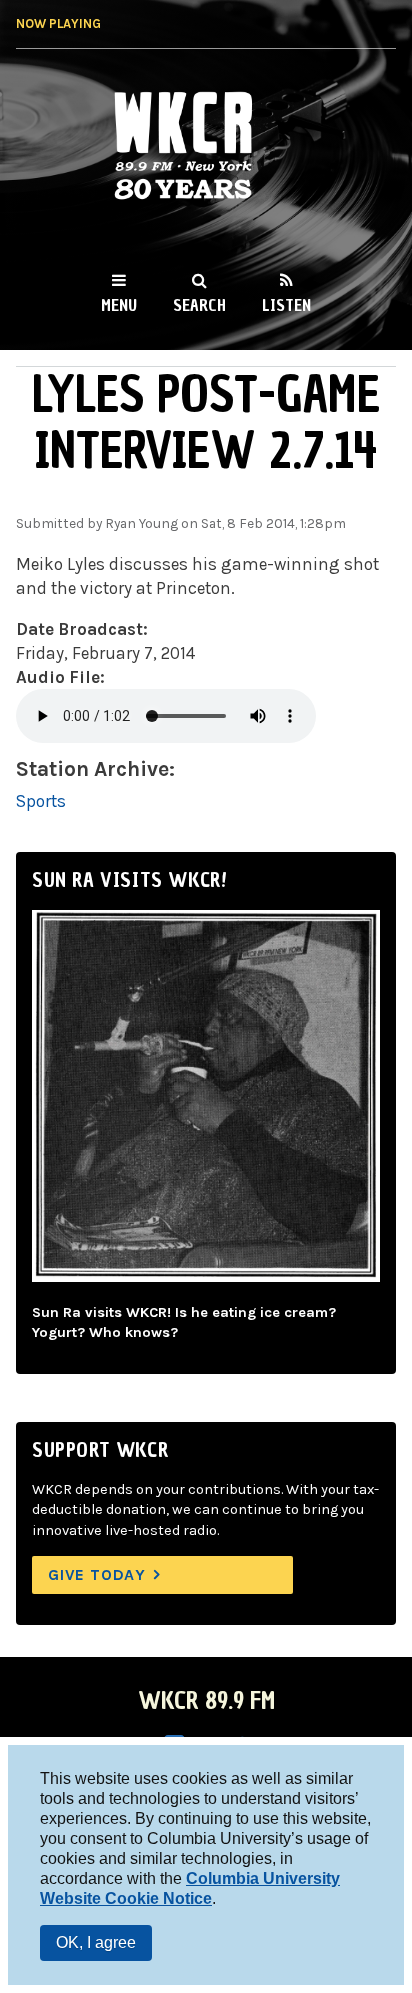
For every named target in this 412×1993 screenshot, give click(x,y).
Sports (41, 801)
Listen (286, 305)
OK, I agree (96, 1942)
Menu (119, 305)
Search (199, 305)
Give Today (97, 1574)
